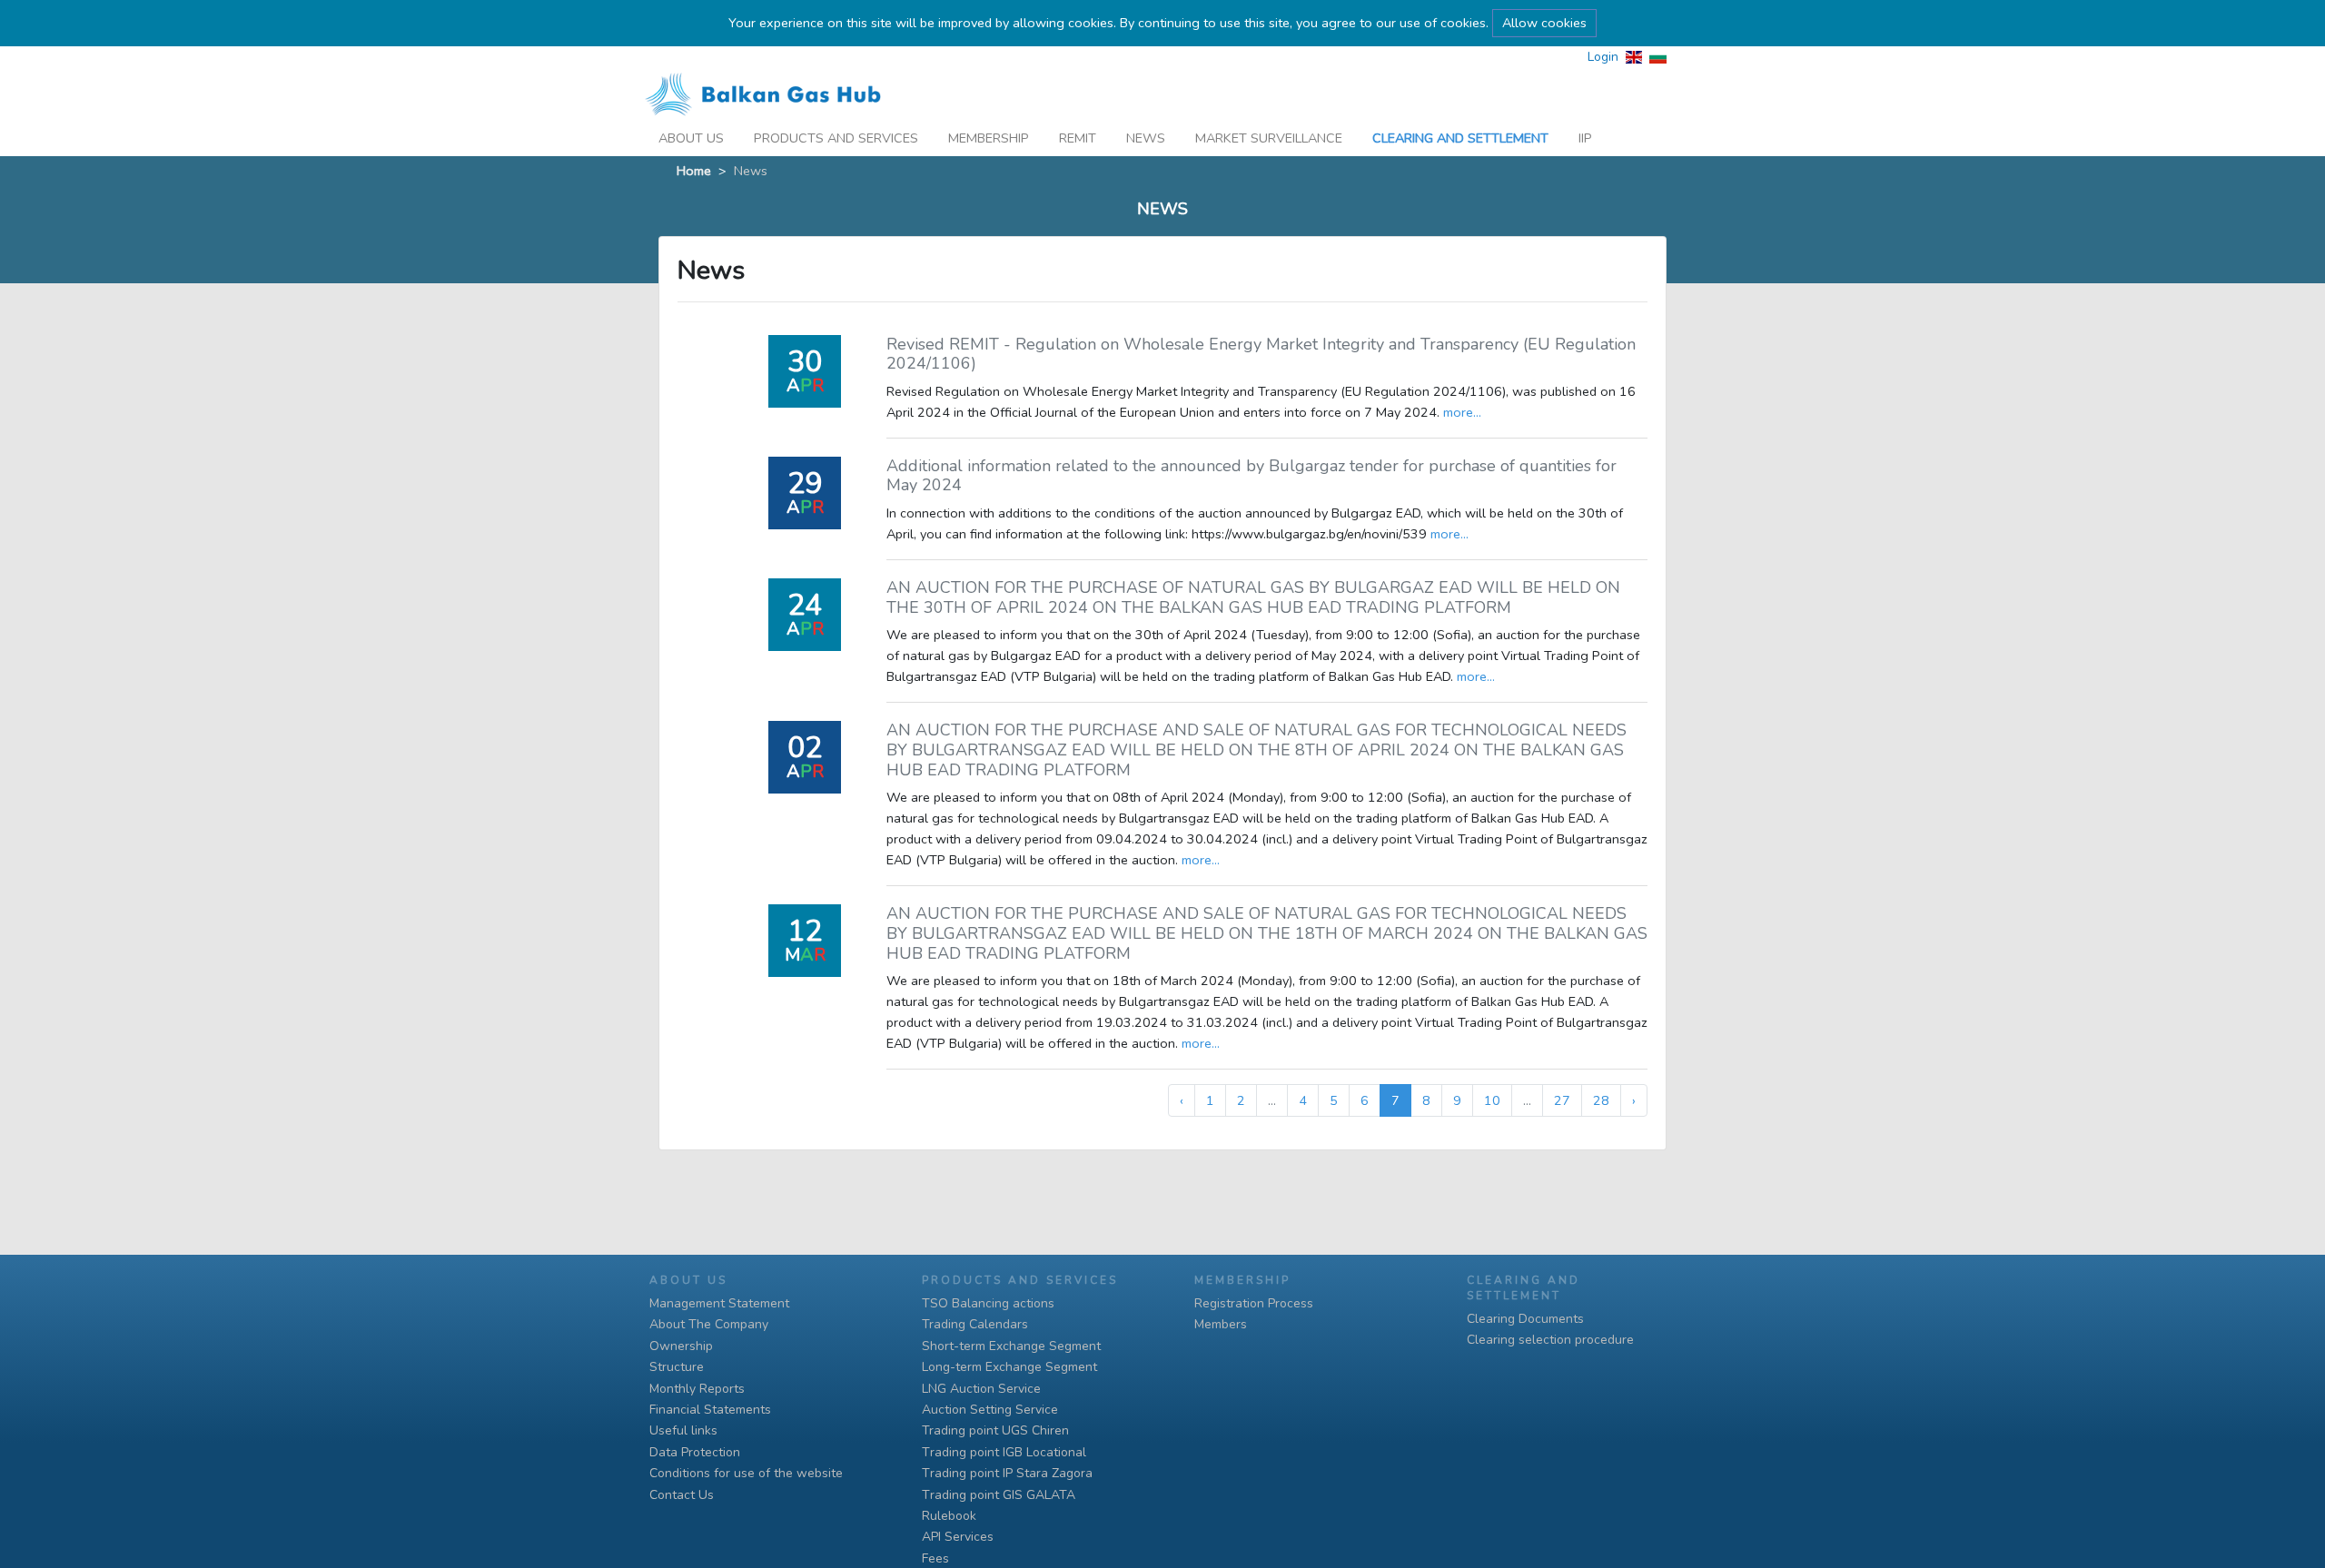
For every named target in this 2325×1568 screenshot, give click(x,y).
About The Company (709, 1324)
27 (1562, 1100)
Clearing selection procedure (1550, 1340)
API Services (958, 1537)
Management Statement (719, 1303)
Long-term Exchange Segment (1009, 1367)
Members (1221, 1324)
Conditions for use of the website (746, 1473)
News (1146, 138)
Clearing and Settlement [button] (1460, 138)
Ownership (681, 1346)
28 (1601, 1100)
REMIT (1078, 138)
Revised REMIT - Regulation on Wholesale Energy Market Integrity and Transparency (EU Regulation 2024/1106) (1261, 354)
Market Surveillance (1269, 138)
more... (1462, 412)
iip (1585, 138)
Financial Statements (710, 1410)
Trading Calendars (975, 1324)
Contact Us (682, 1495)
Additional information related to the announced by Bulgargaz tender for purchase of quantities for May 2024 (1252, 476)
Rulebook (949, 1516)
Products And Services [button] (836, 138)
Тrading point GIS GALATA (999, 1495)
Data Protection (695, 1452)
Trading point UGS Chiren (995, 1430)
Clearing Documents (1525, 1319)
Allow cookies (1544, 23)
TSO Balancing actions (988, 1303)
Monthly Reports (697, 1389)
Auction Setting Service (990, 1410)
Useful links (683, 1430)
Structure (677, 1367)
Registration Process (1254, 1303)
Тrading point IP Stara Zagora (1007, 1473)
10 (1492, 1100)
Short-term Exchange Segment (1011, 1346)
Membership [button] (989, 138)
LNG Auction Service (981, 1389)
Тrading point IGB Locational (1004, 1452)
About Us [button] (691, 138)
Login (1603, 57)
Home (694, 171)
